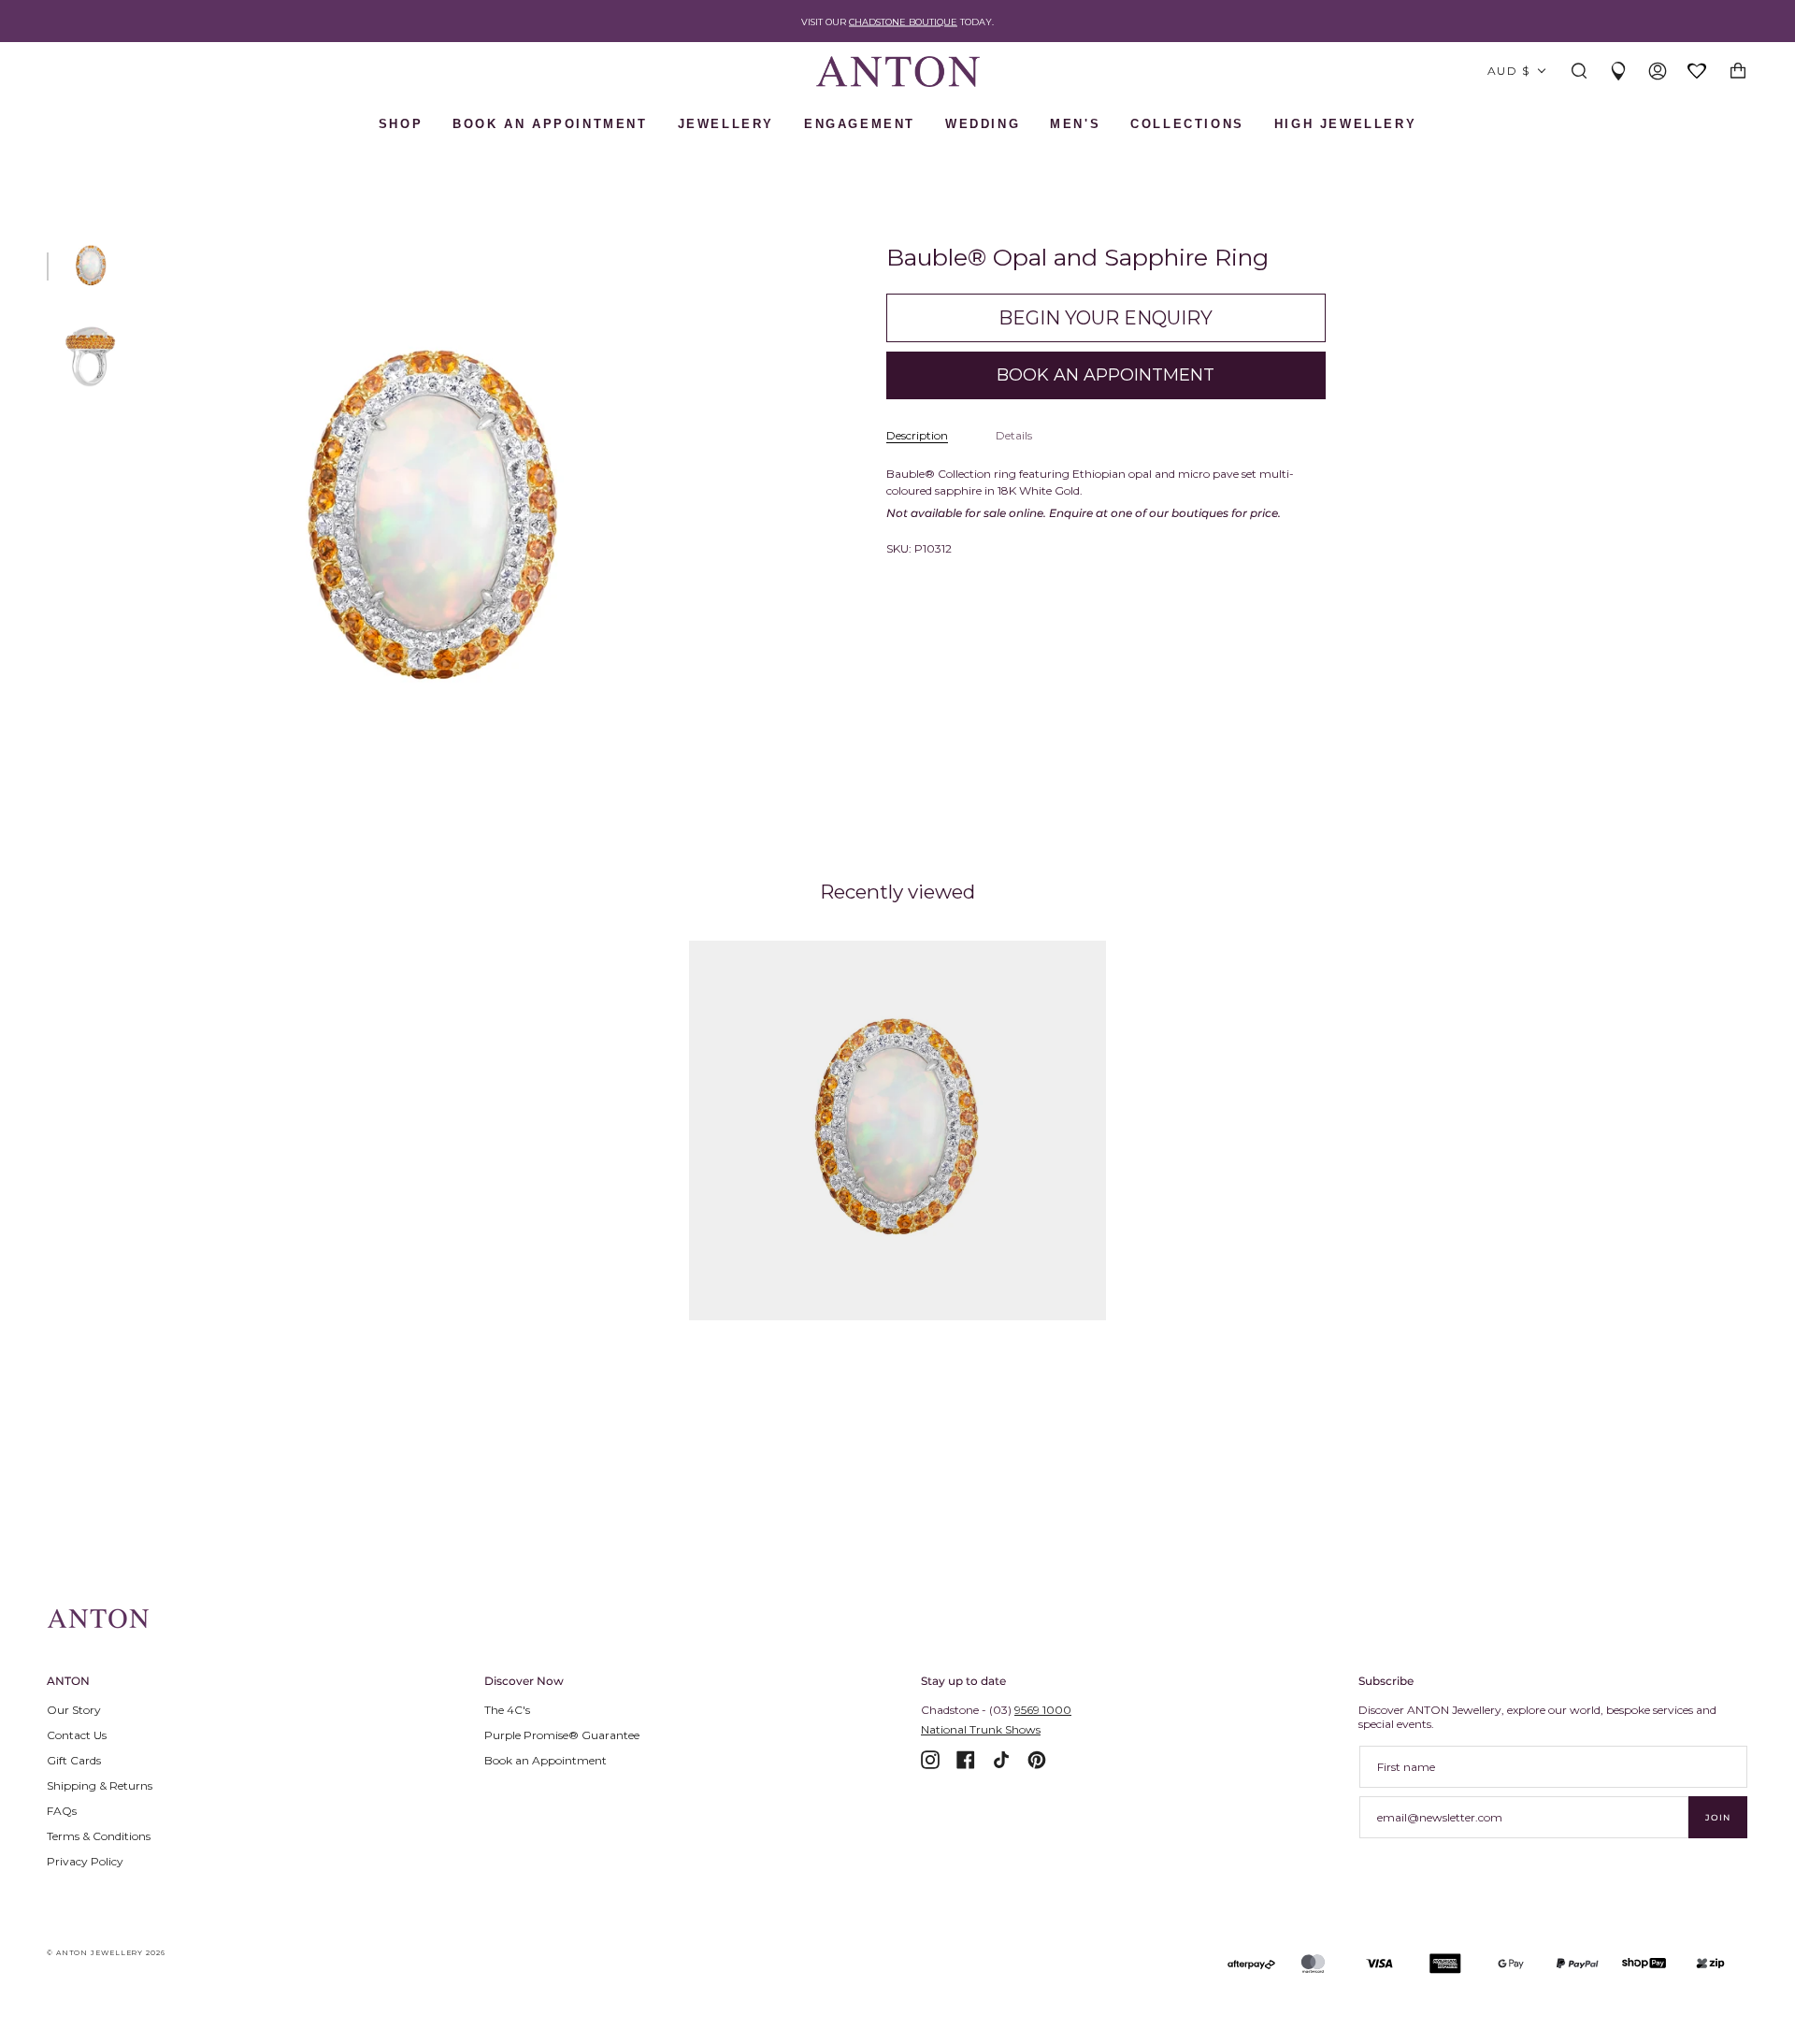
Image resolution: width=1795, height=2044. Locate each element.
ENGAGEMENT (860, 124)
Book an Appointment (546, 1760)
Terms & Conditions (99, 1836)
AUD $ (1508, 71)
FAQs (62, 1811)
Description (917, 435)
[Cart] (1738, 72)
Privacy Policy (85, 1861)
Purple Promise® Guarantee (562, 1735)
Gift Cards (74, 1760)
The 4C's (507, 1710)
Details (1014, 435)
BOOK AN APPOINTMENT (550, 124)
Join (1718, 1817)
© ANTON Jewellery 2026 (106, 1953)
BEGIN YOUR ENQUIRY (1106, 318)
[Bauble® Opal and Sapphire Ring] (898, 1130)
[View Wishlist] (1698, 72)
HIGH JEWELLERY (1345, 124)
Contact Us (77, 1735)
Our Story (74, 1710)
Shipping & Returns (100, 1785)
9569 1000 (1043, 1710)
